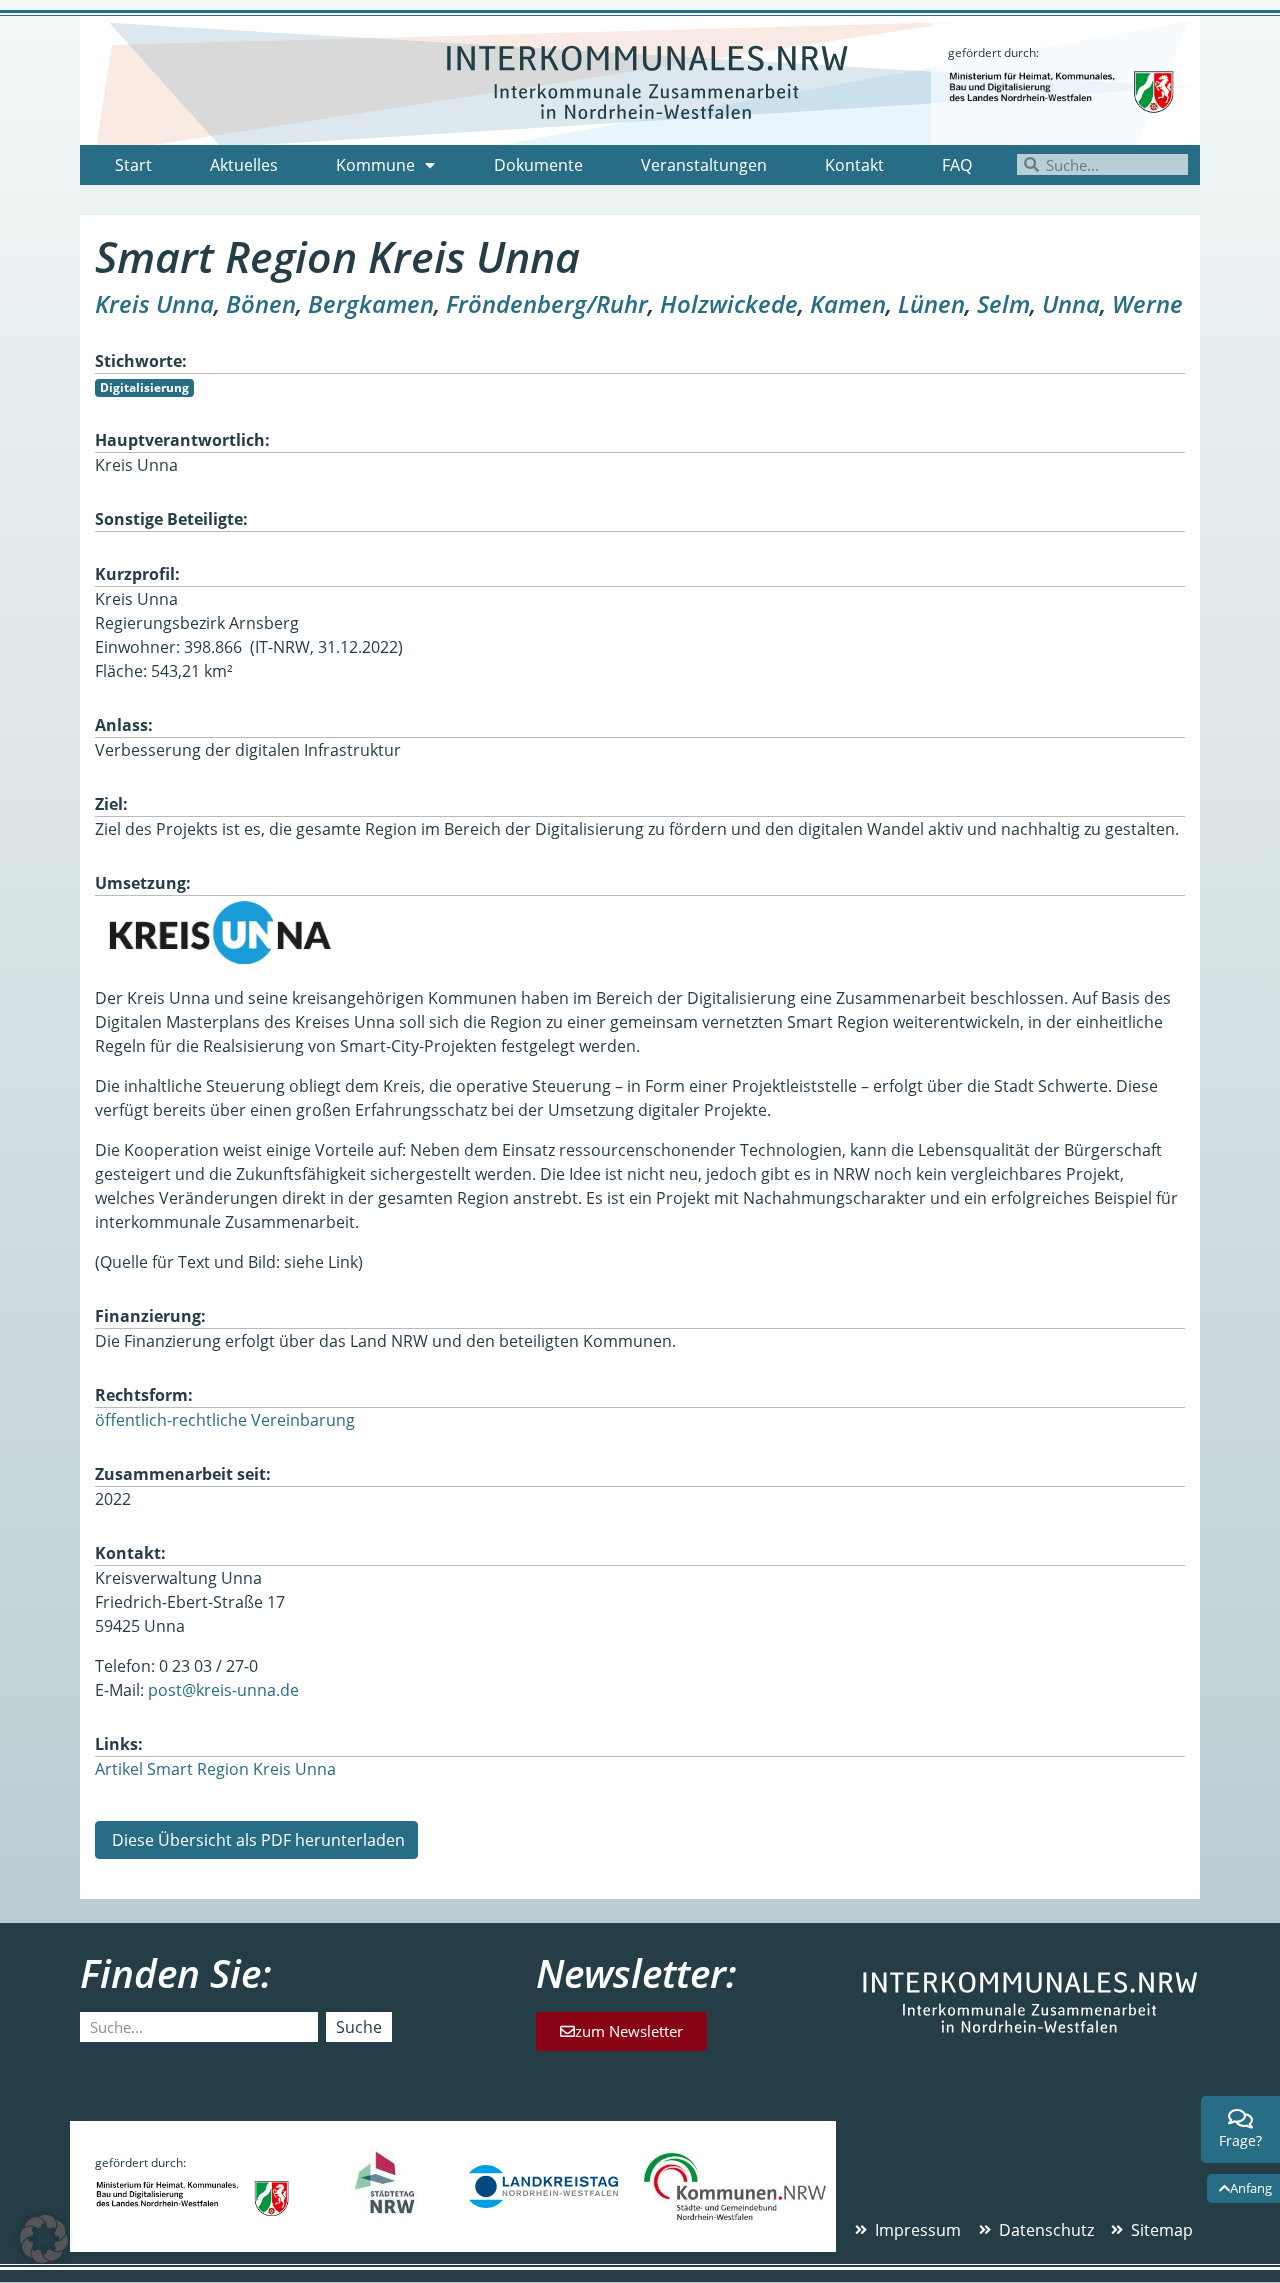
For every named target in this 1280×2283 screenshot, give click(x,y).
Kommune (375, 165)
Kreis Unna (154, 303)
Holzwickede (729, 303)
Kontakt (854, 165)
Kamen (848, 303)
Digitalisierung (144, 387)
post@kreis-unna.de (223, 1690)
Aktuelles (244, 165)
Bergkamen (371, 303)
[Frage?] (1241, 2119)
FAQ (957, 165)
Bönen (261, 303)
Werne (1147, 303)
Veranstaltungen (704, 165)
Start (133, 165)
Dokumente (538, 165)
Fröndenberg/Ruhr (547, 303)
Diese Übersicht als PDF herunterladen (256, 1840)
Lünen (931, 303)
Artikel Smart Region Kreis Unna (215, 1769)
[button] (44, 2239)
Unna (1071, 303)
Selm (1003, 303)
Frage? (1240, 2140)
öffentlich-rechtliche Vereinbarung (225, 1420)
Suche (359, 2027)
